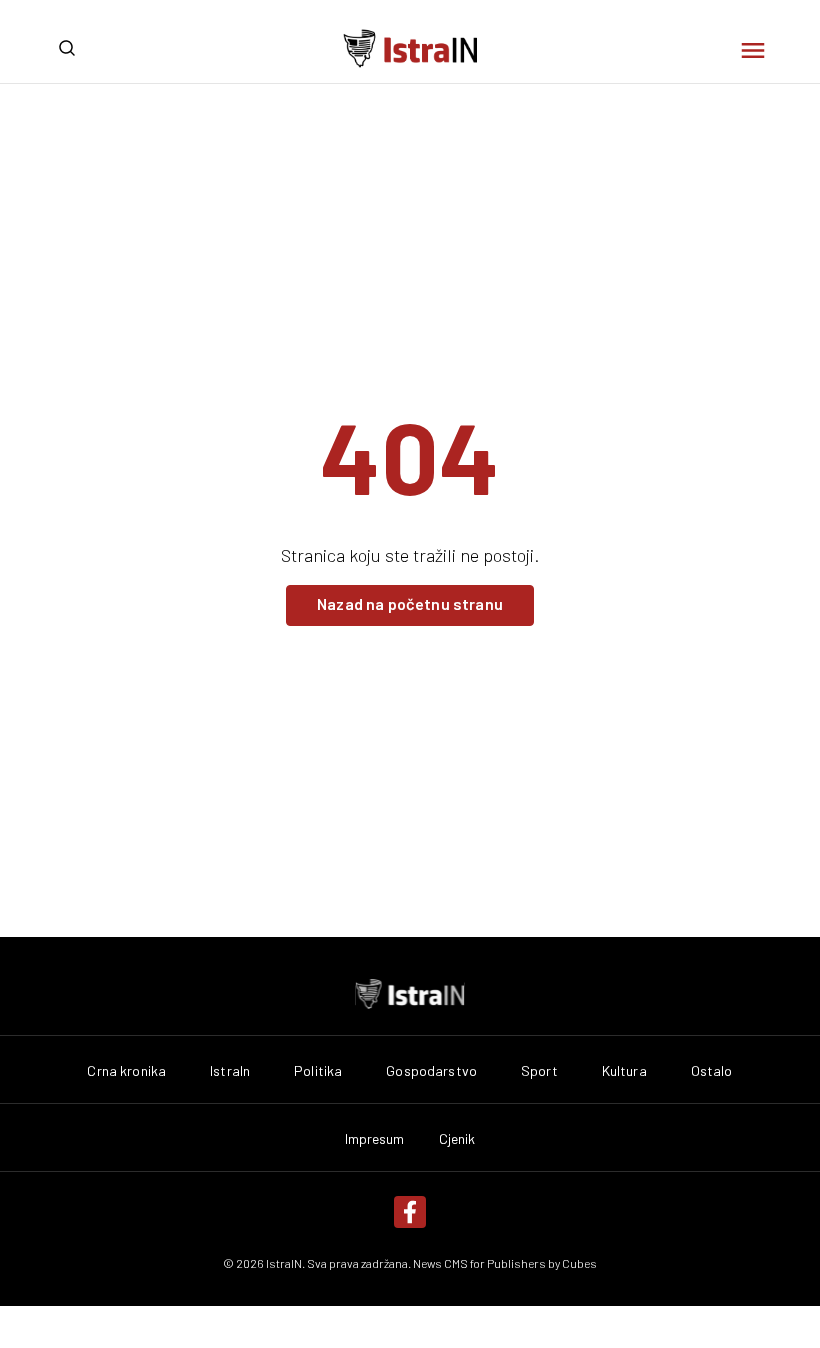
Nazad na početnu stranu (410, 603)
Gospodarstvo (431, 1071)
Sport (539, 1071)
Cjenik (457, 1139)
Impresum (375, 1139)
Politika (318, 1071)
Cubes (579, 1263)
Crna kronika (126, 1071)
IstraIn (230, 1071)
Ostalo (712, 1071)
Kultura (624, 1071)
